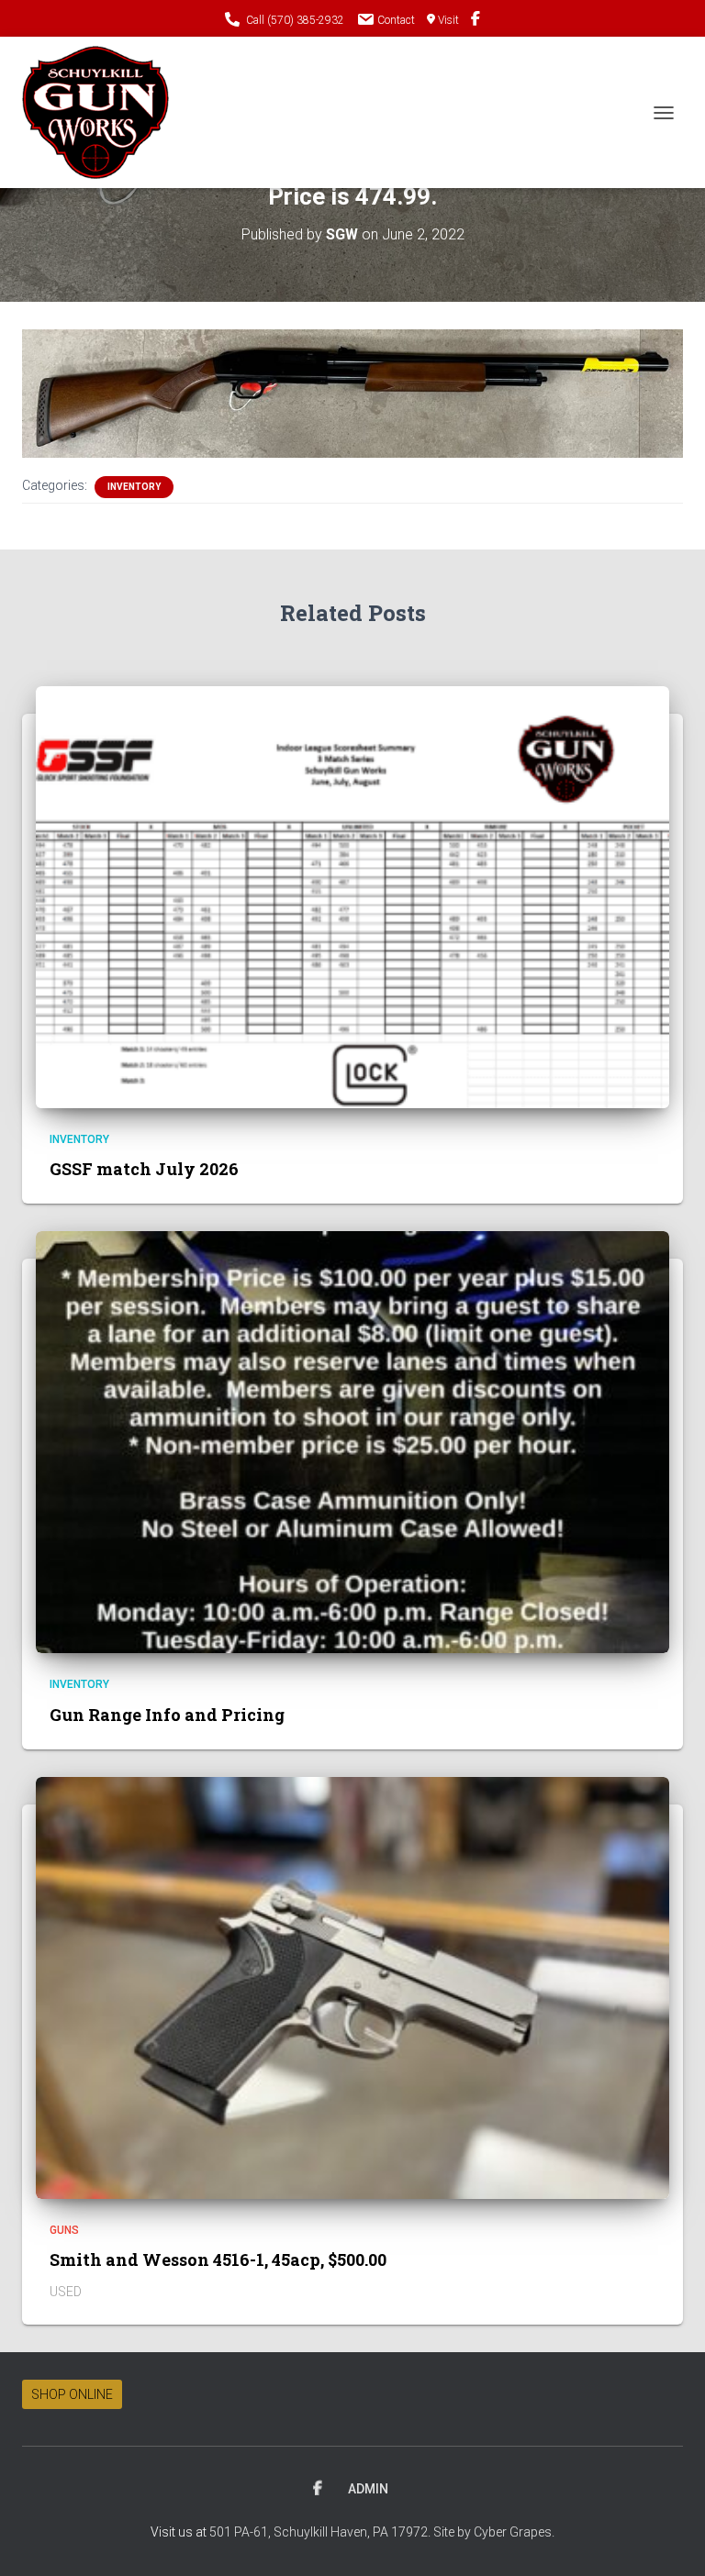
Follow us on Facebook (476, 21)
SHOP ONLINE (72, 2394)
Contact (396, 20)
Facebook (318, 2489)
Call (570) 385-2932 (295, 20)
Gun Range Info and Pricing (167, 1715)
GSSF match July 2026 (144, 1169)
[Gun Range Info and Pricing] (352, 1441)
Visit (448, 20)
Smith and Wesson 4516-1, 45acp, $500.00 (218, 2260)
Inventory (134, 487)
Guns (64, 2230)
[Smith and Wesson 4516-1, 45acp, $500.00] (352, 1987)
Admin (368, 2489)
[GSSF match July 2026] (352, 896)
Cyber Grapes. (514, 2532)
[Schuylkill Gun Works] (102, 112)
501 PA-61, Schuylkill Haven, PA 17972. (321, 2532)
